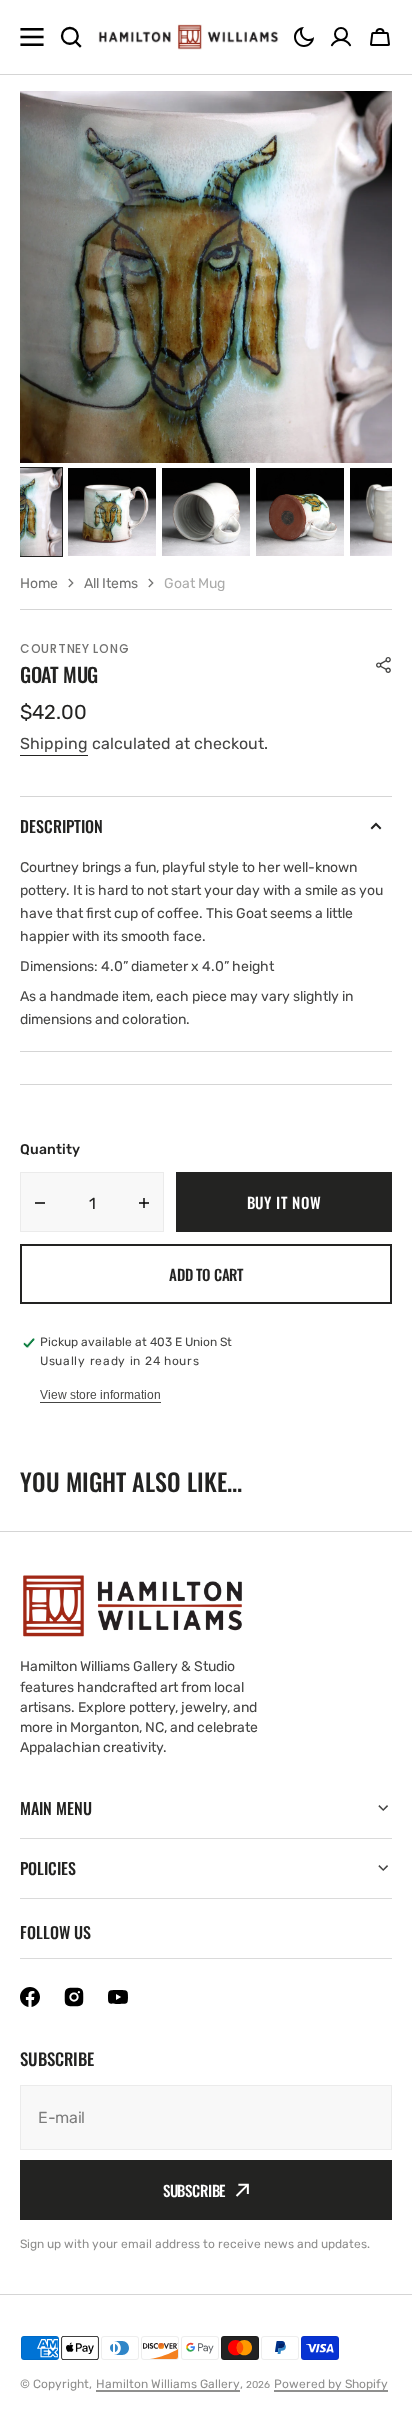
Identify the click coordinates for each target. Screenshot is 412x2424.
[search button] (71, 37)
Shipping (54, 743)
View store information (100, 1395)
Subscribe (194, 2190)
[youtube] (118, 1997)
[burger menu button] (32, 37)
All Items (111, 583)
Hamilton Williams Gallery (168, 2384)
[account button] (341, 37)
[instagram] (74, 1997)
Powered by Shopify (331, 2384)
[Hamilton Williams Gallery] (188, 36)
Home (39, 583)
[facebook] (30, 1997)
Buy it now (284, 1202)
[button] (304, 37)
